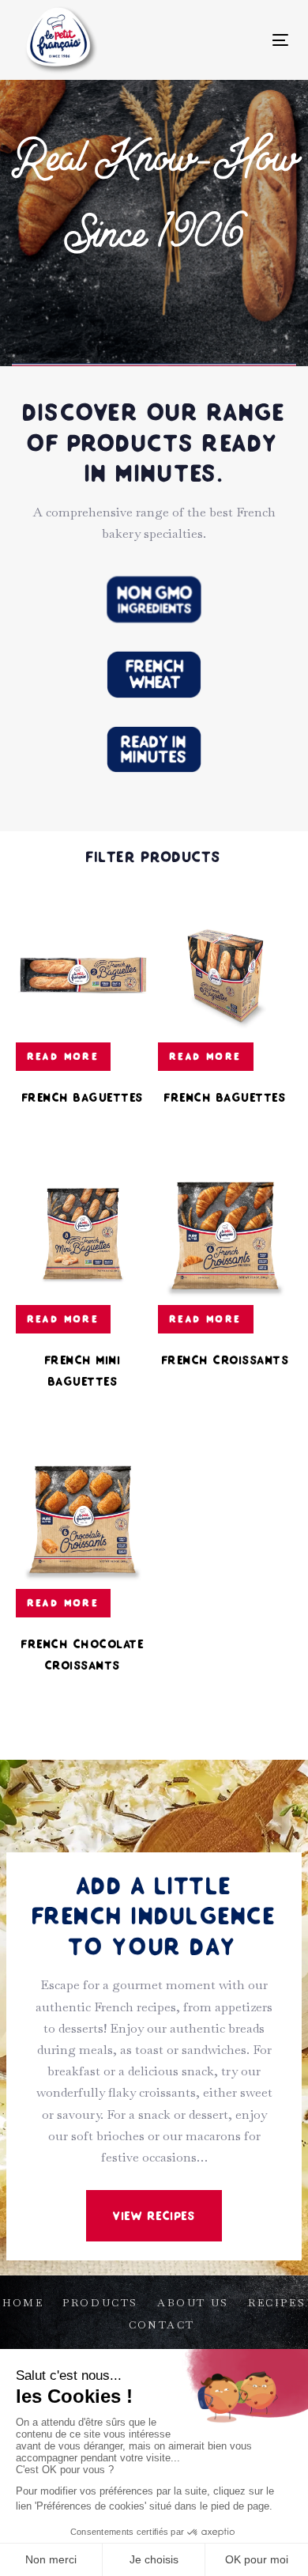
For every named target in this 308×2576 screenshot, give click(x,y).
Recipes (277, 2303)
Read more (64, 1056)
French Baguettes (83, 1097)
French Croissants (226, 1360)
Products (100, 2303)
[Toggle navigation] (244, 40)
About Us (193, 2303)
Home (23, 2303)
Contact (162, 2325)
